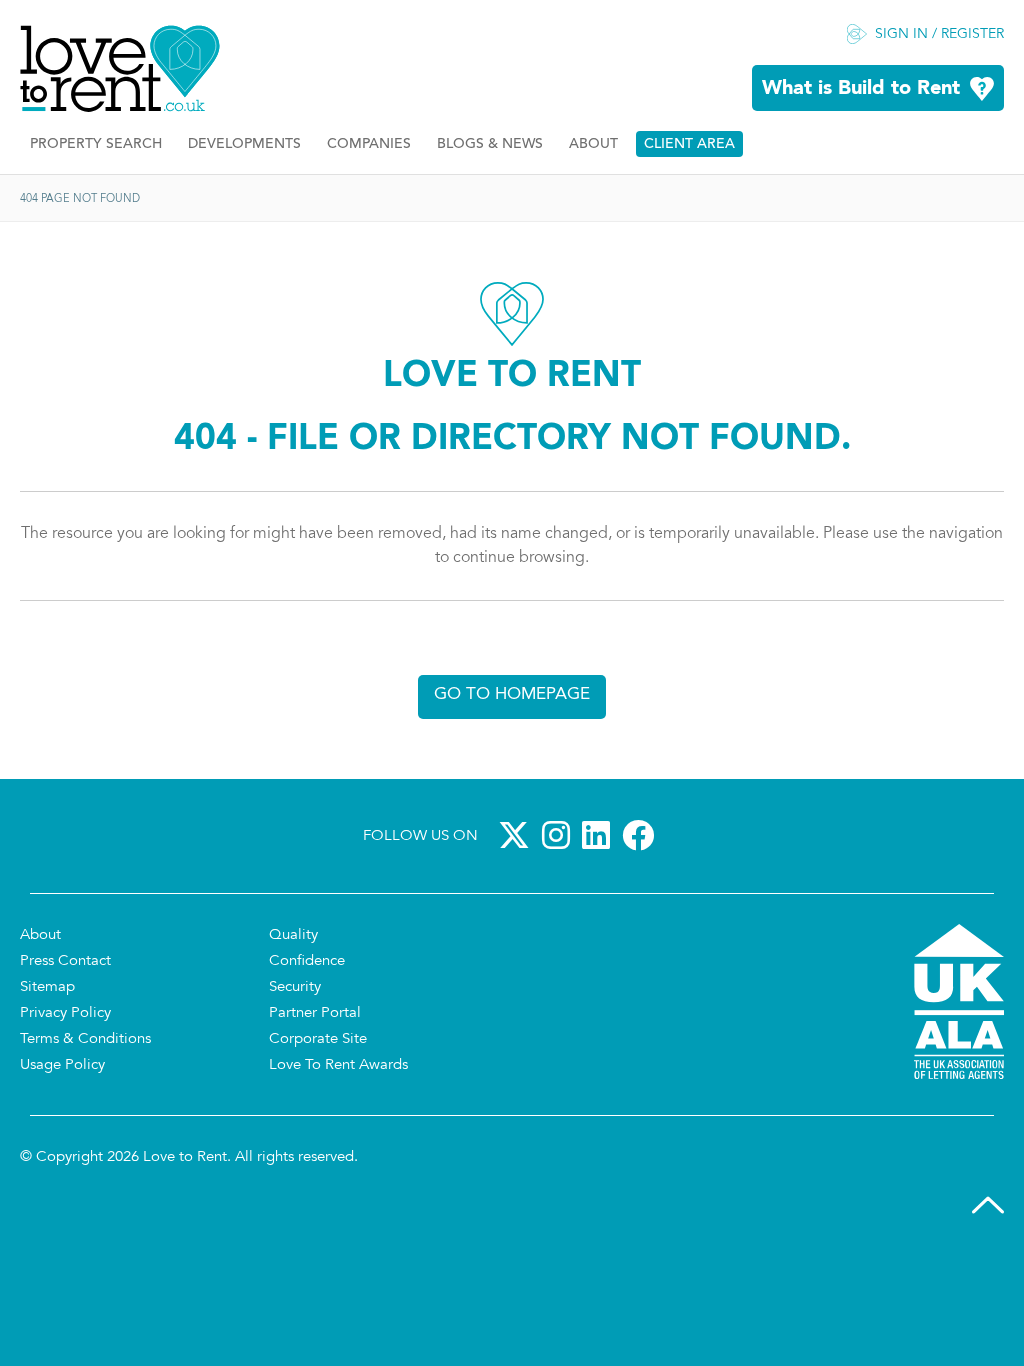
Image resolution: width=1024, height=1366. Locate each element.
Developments (244, 144)
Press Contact (65, 961)
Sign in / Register (939, 35)
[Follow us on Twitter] (518, 835)
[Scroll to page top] (988, 1205)
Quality (293, 935)
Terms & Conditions (85, 1039)
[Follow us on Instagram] (560, 835)
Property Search (96, 144)
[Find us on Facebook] (642, 835)
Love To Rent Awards (338, 1065)
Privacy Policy (65, 1013)
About (593, 144)
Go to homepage (512, 694)
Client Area (689, 144)
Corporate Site (318, 1039)
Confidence (307, 961)
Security (295, 987)
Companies (369, 144)
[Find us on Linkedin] (600, 835)
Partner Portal (315, 1013)
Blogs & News (490, 144)
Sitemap (47, 987)
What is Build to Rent (861, 89)
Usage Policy (62, 1065)
